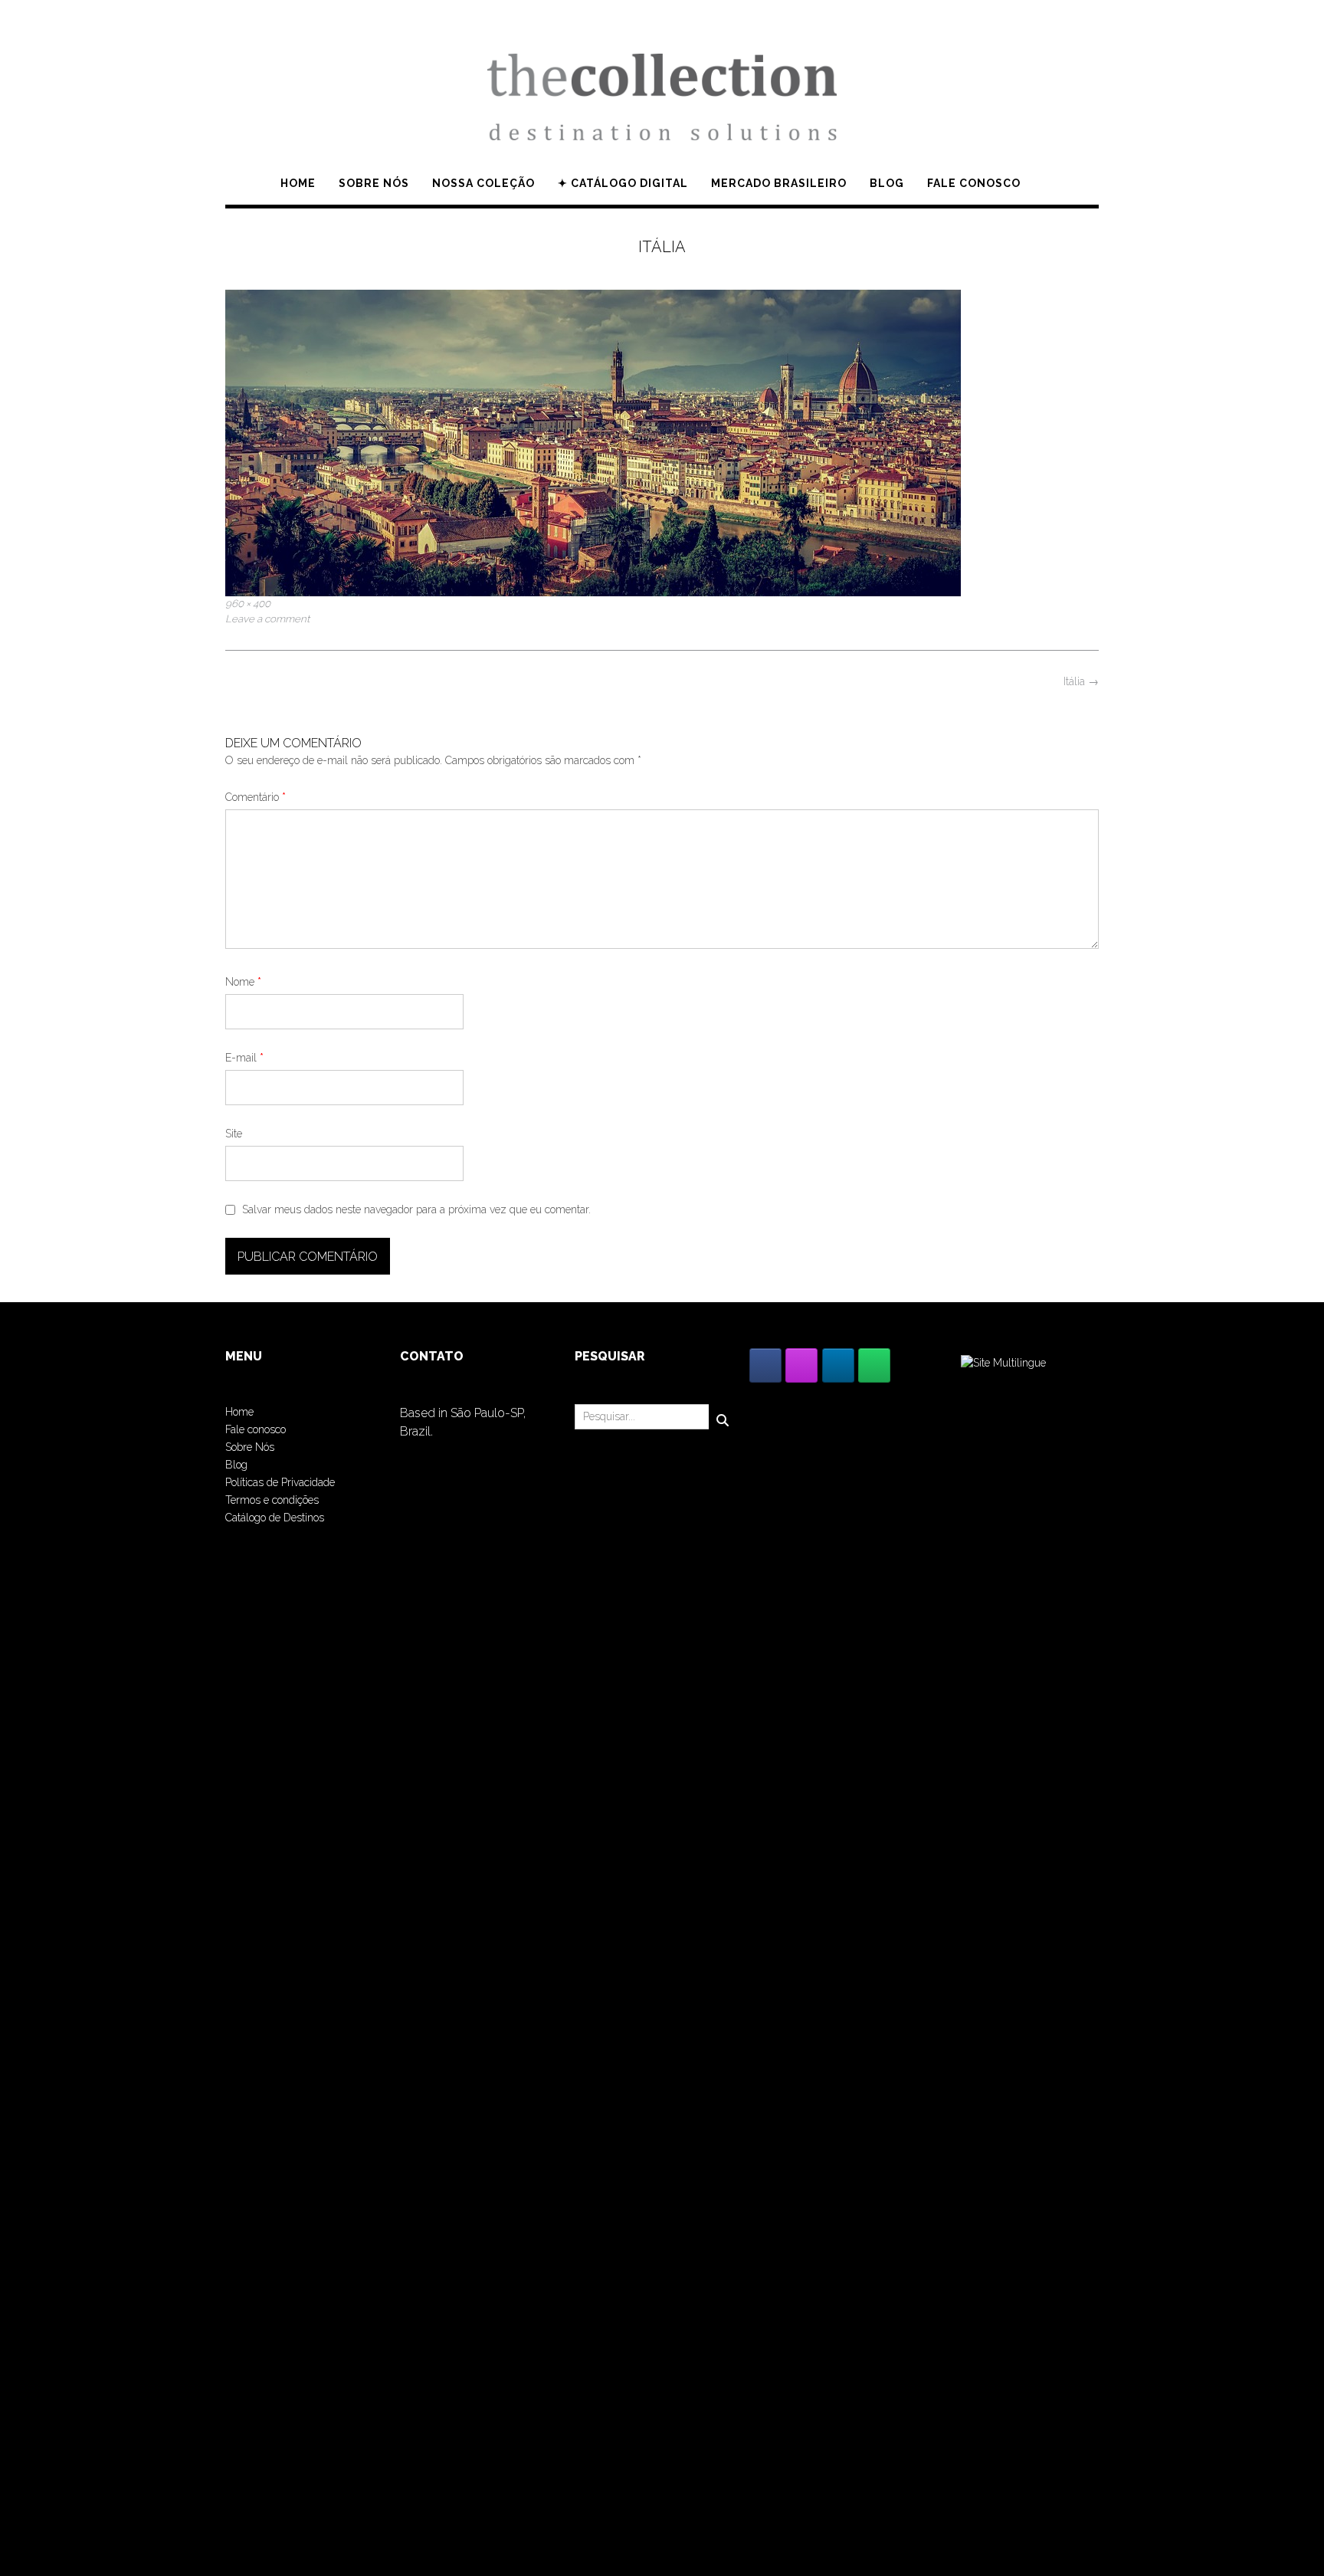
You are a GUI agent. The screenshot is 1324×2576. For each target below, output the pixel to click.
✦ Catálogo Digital (623, 183)
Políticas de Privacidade (280, 1482)
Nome (243, 982)
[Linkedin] (838, 1365)
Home (298, 183)
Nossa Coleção (483, 183)
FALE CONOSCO (974, 183)
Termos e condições (272, 1500)
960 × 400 (248, 603)
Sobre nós (374, 183)
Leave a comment (267, 619)
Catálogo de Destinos (275, 1518)
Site (234, 1134)
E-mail (244, 1058)
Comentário (256, 797)
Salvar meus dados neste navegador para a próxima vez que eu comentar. (416, 1209)
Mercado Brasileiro (779, 183)
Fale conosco (256, 1429)
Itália (1081, 681)
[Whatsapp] (874, 1365)
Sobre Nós (250, 1447)
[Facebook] (765, 1365)
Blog (887, 183)
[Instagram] (801, 1365)
